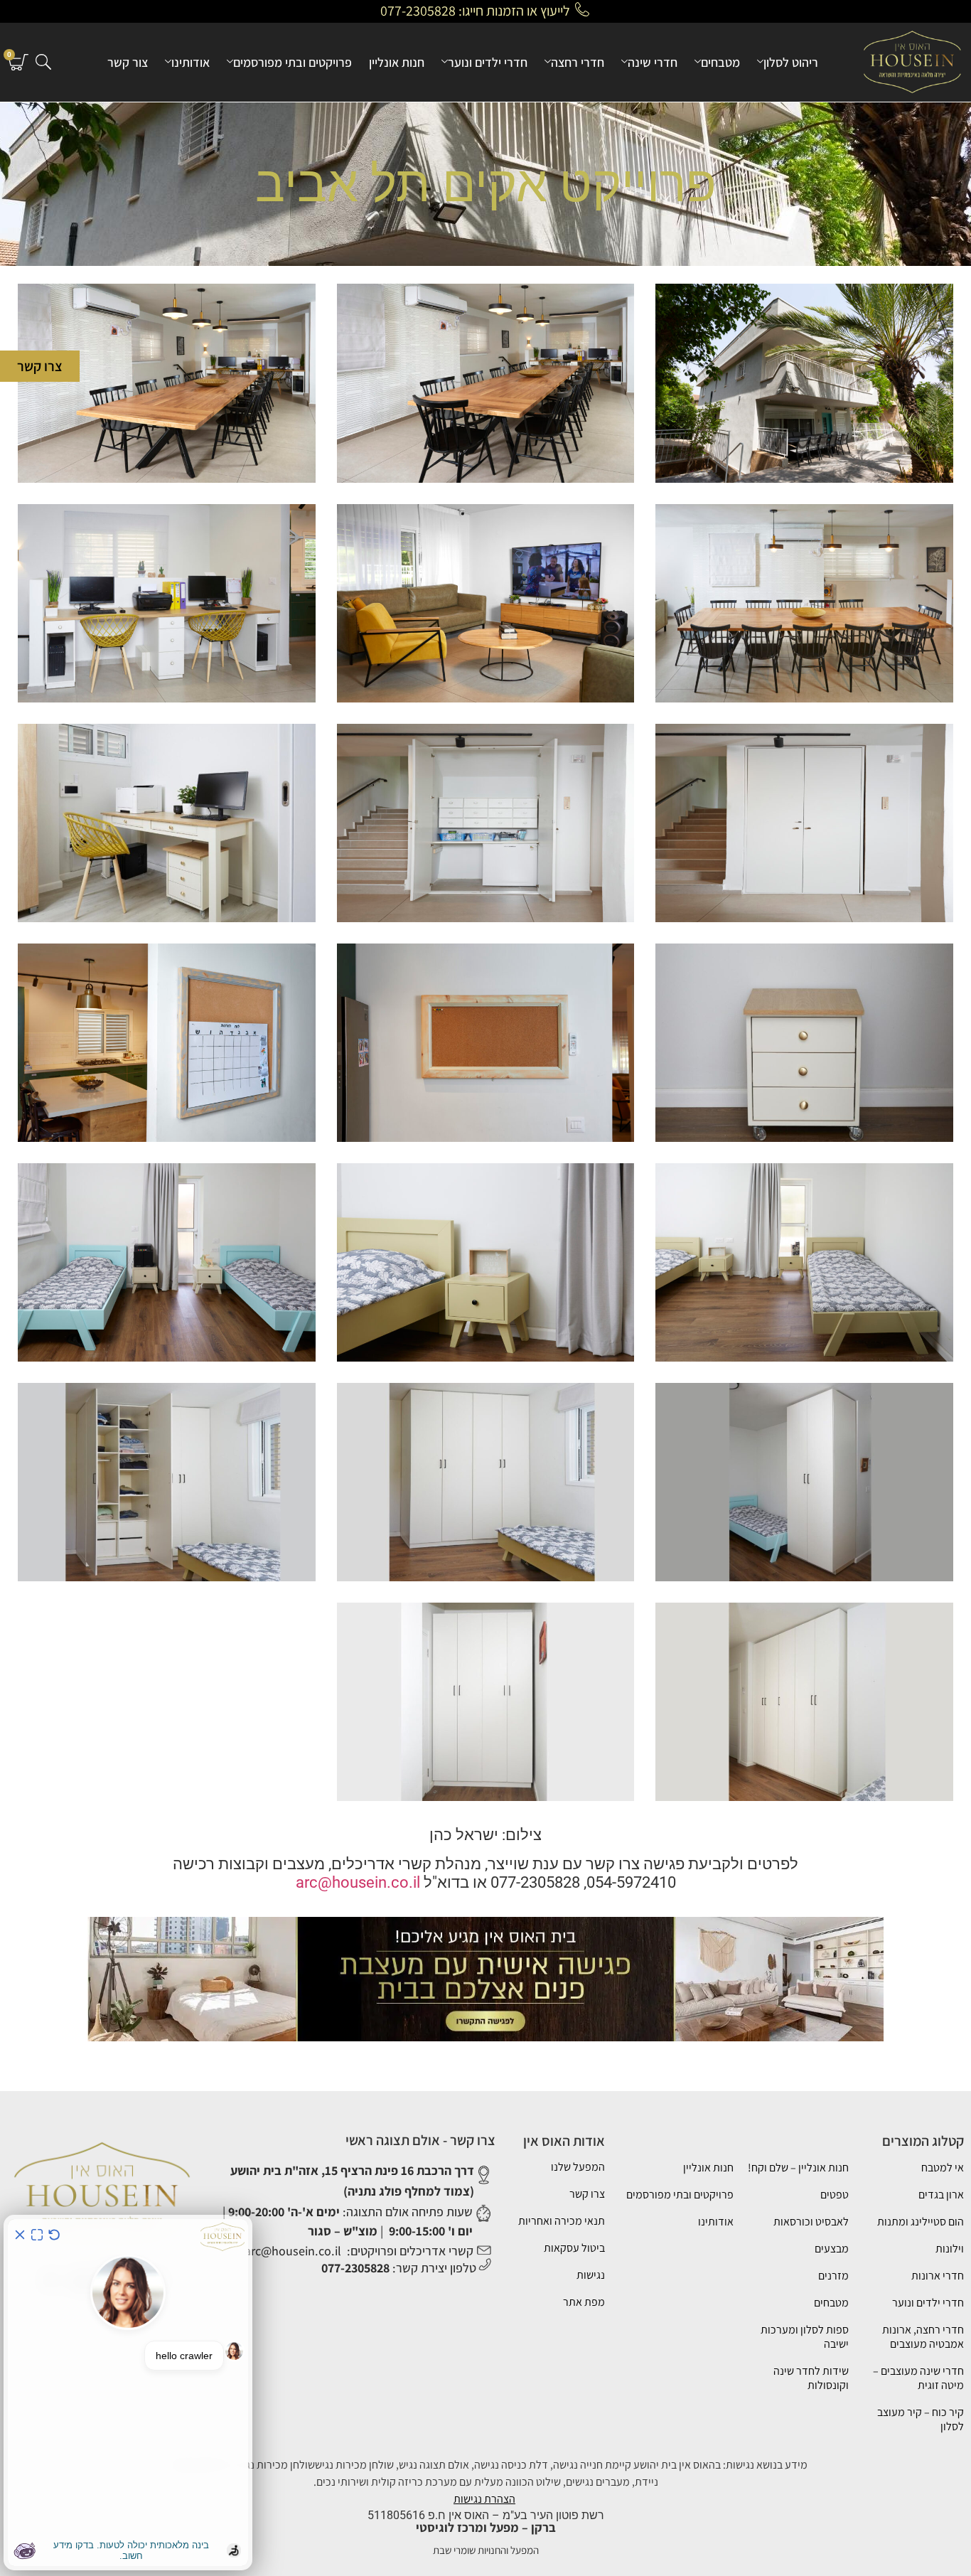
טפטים (835, 2195)
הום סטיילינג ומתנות (921, 2222)
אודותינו (191, 62)
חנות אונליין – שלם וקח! (798, 2168)
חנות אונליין (397, 62)
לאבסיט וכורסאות (811, 2222)
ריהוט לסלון (791, 62)
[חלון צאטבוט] (128, 2393)
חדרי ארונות (938, 2276)
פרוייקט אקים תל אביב (486, 184)
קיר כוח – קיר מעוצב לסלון (921, 2419)
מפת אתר (584, 2302)
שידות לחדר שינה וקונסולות (811, 2378)
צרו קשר (587, 2194)
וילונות (950, 2249)
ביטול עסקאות (574, 2248)
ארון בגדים (941, 2195)
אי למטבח (943, 2168)
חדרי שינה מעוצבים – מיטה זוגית (918, 2378)
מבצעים (832, 2249)
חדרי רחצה (578, 62)
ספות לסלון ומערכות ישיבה (805, 2337)
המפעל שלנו (578, 2167)
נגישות (591, 2275)
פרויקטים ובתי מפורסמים (293, 62)
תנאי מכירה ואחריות (562, 2221)
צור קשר (128, 62)
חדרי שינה (653, 62)
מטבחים (720, 62)
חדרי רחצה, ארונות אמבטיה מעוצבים (923, 2337)
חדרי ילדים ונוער (488, 62)
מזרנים (833, 2276)
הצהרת (500, 2499)
